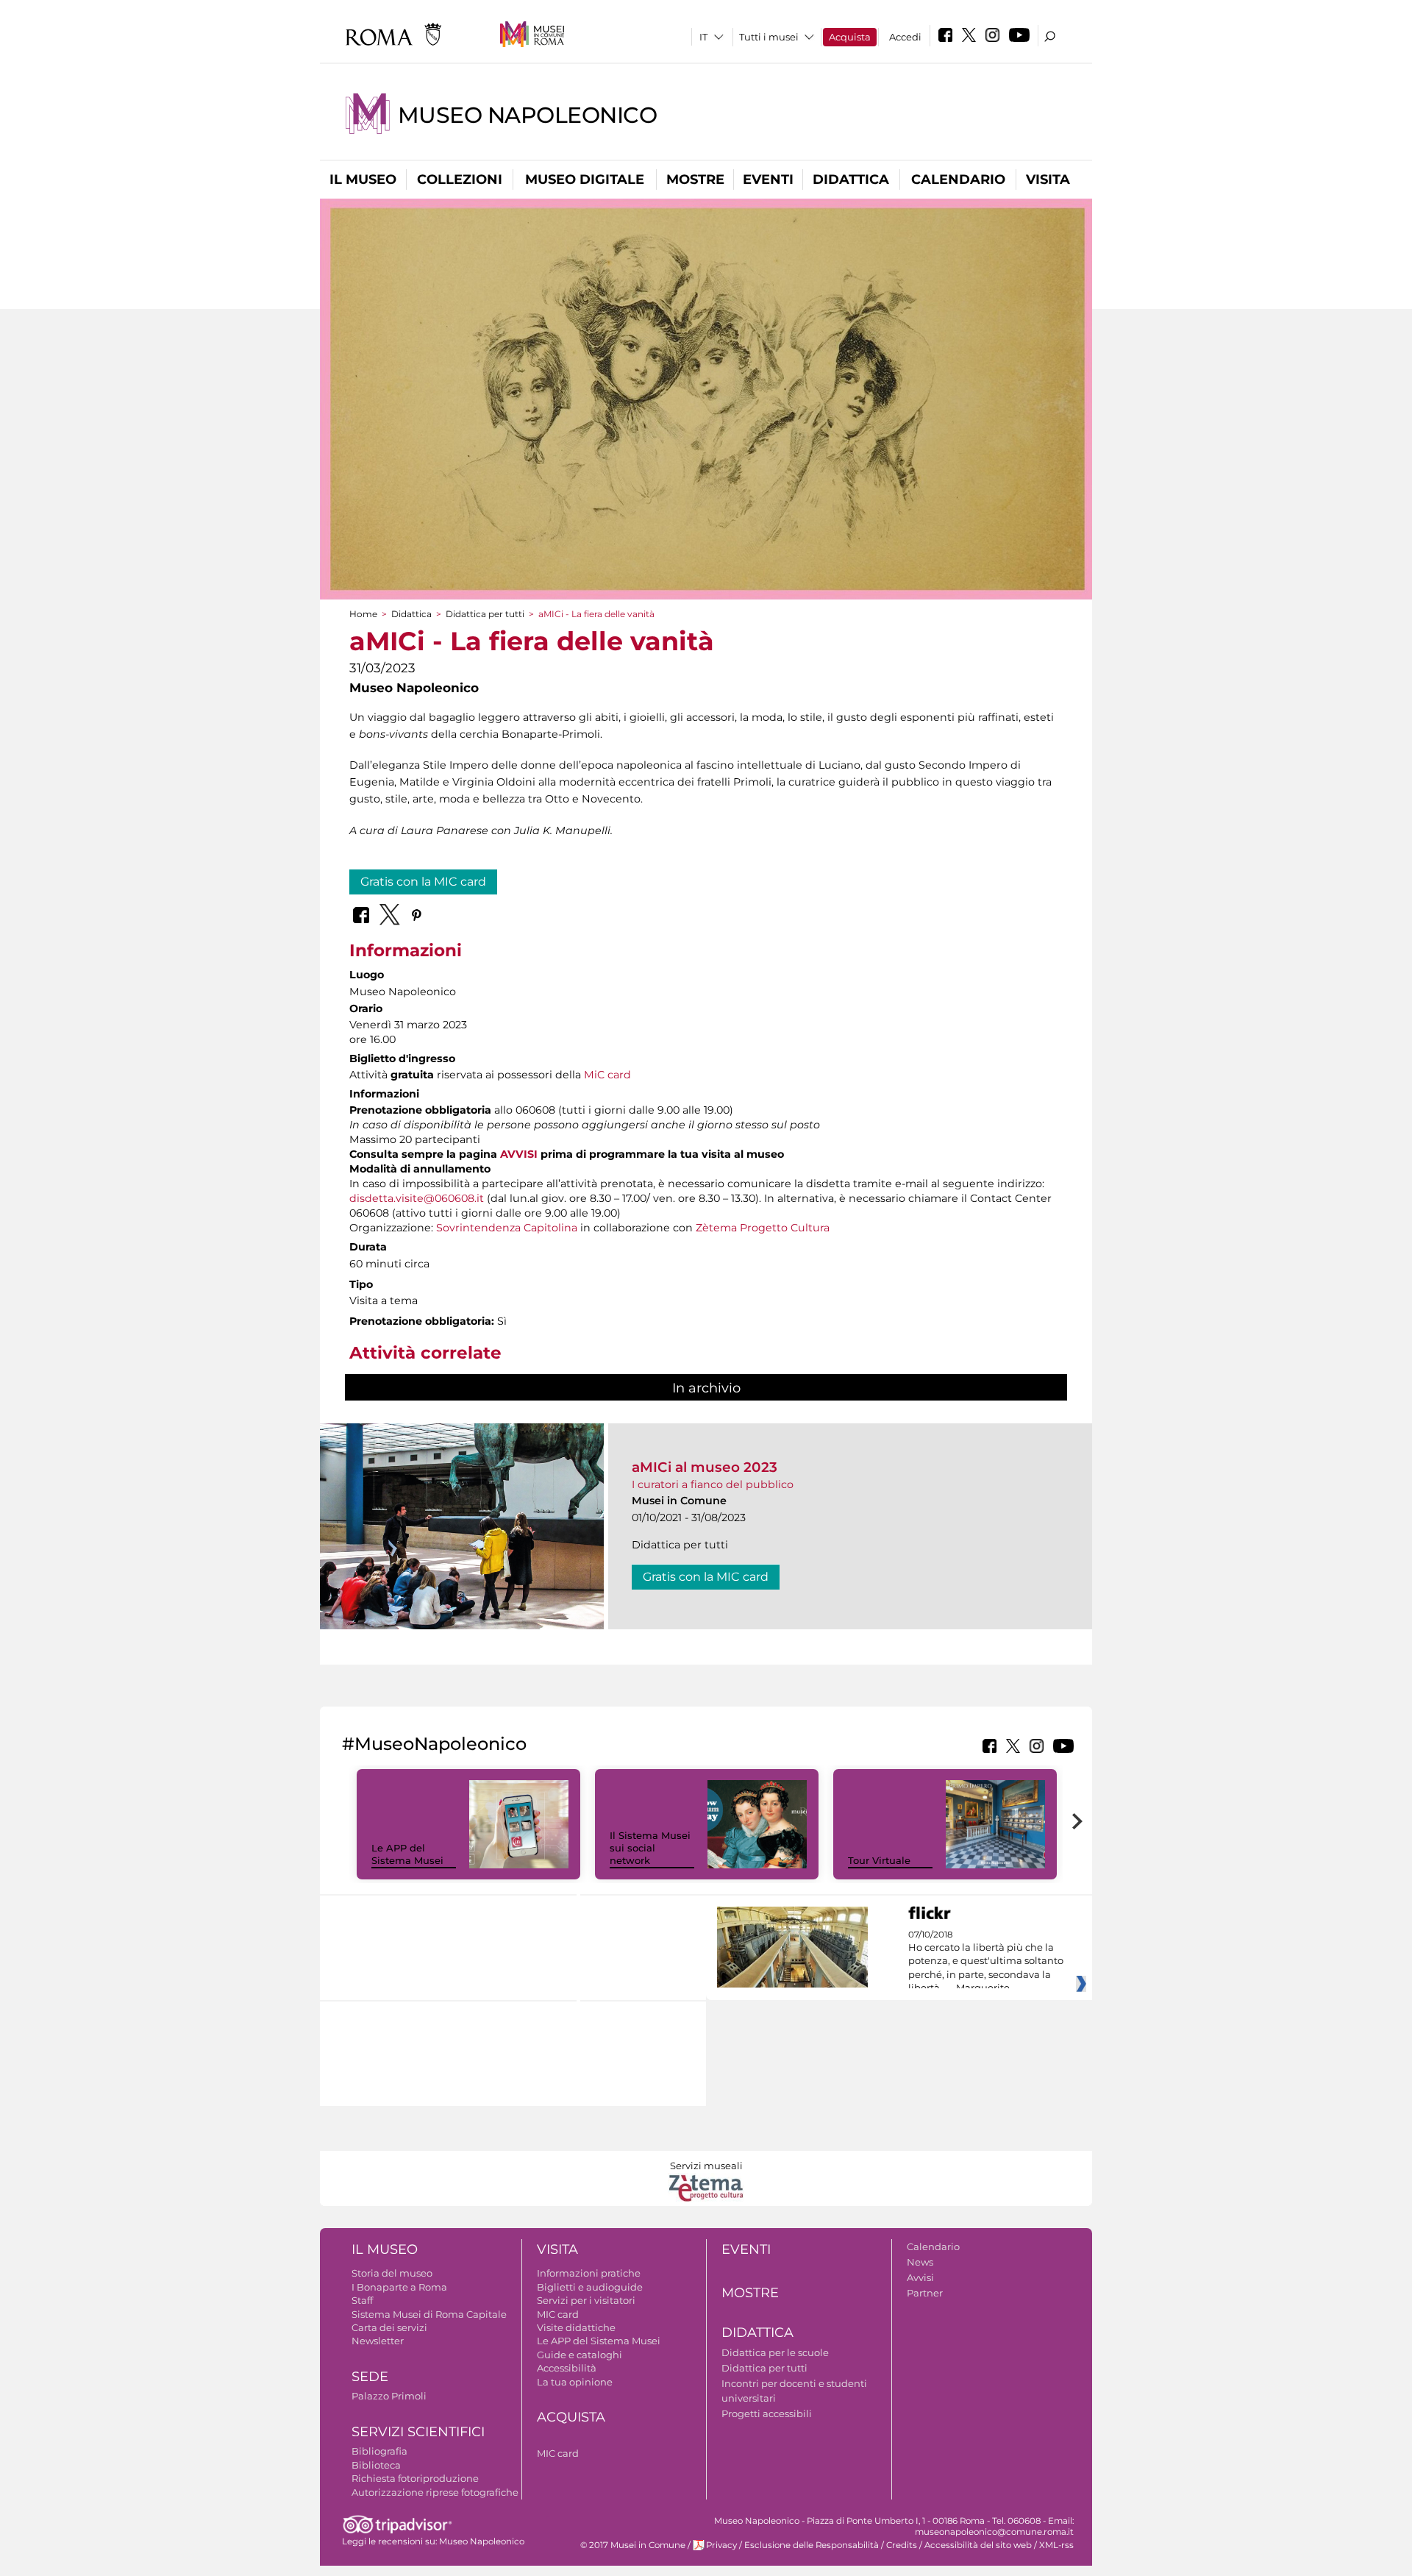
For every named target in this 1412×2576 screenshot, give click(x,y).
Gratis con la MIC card (423, 882)
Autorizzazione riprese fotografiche (435, 2492)
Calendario (958, 179)
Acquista (850, 37)
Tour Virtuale (879, 1860)
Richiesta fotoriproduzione (415, 2478)
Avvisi (920, 2277)
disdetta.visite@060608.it (417, 1198)
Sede (370, 2377)
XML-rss (1056, 2545)
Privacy (721, 2545)
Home (363, 614)
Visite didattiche (576, 2327)
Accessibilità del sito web (978, 2545)
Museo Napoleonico (528, 115)
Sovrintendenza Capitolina (507, 1228)
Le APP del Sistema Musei (407, 1854)
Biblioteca (376, 2465)
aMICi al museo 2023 (705, 1467)
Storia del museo (392, 2273)
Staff (362, 2300)
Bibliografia (379, 2451)
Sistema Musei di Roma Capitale (429, 2314)
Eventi (768, 179)
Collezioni (460, 179)
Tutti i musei (769, 37)
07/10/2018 (986, 1962)
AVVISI (519, 1154)
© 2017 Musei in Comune (633, 2545)
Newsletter (378, 2341)
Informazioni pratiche (589, 2273)
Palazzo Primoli (389, 2396)
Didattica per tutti (485, 614)
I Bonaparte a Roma (399, 2287)
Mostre (695, 179)
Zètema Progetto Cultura (763, 1228)
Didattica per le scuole (775, 2352)
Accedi (905, 37)
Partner (925, 2293)
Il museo (363, 179)
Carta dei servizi (389, 2327)
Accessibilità (567, 2368)
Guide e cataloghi (580, 2355)
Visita (1048, 179)
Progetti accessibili (767, 2413)
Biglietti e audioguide (590, 2287)
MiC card (607, 1075)
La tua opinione (575, 2382)
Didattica (851, 179)
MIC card (558, 2314)
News (920, 2262)
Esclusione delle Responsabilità (812, 2545)
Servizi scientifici (418, 2432)
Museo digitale (585, 179)
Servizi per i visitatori (586, 2300)
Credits (902, 2545)
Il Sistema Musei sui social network (650, 1848)
